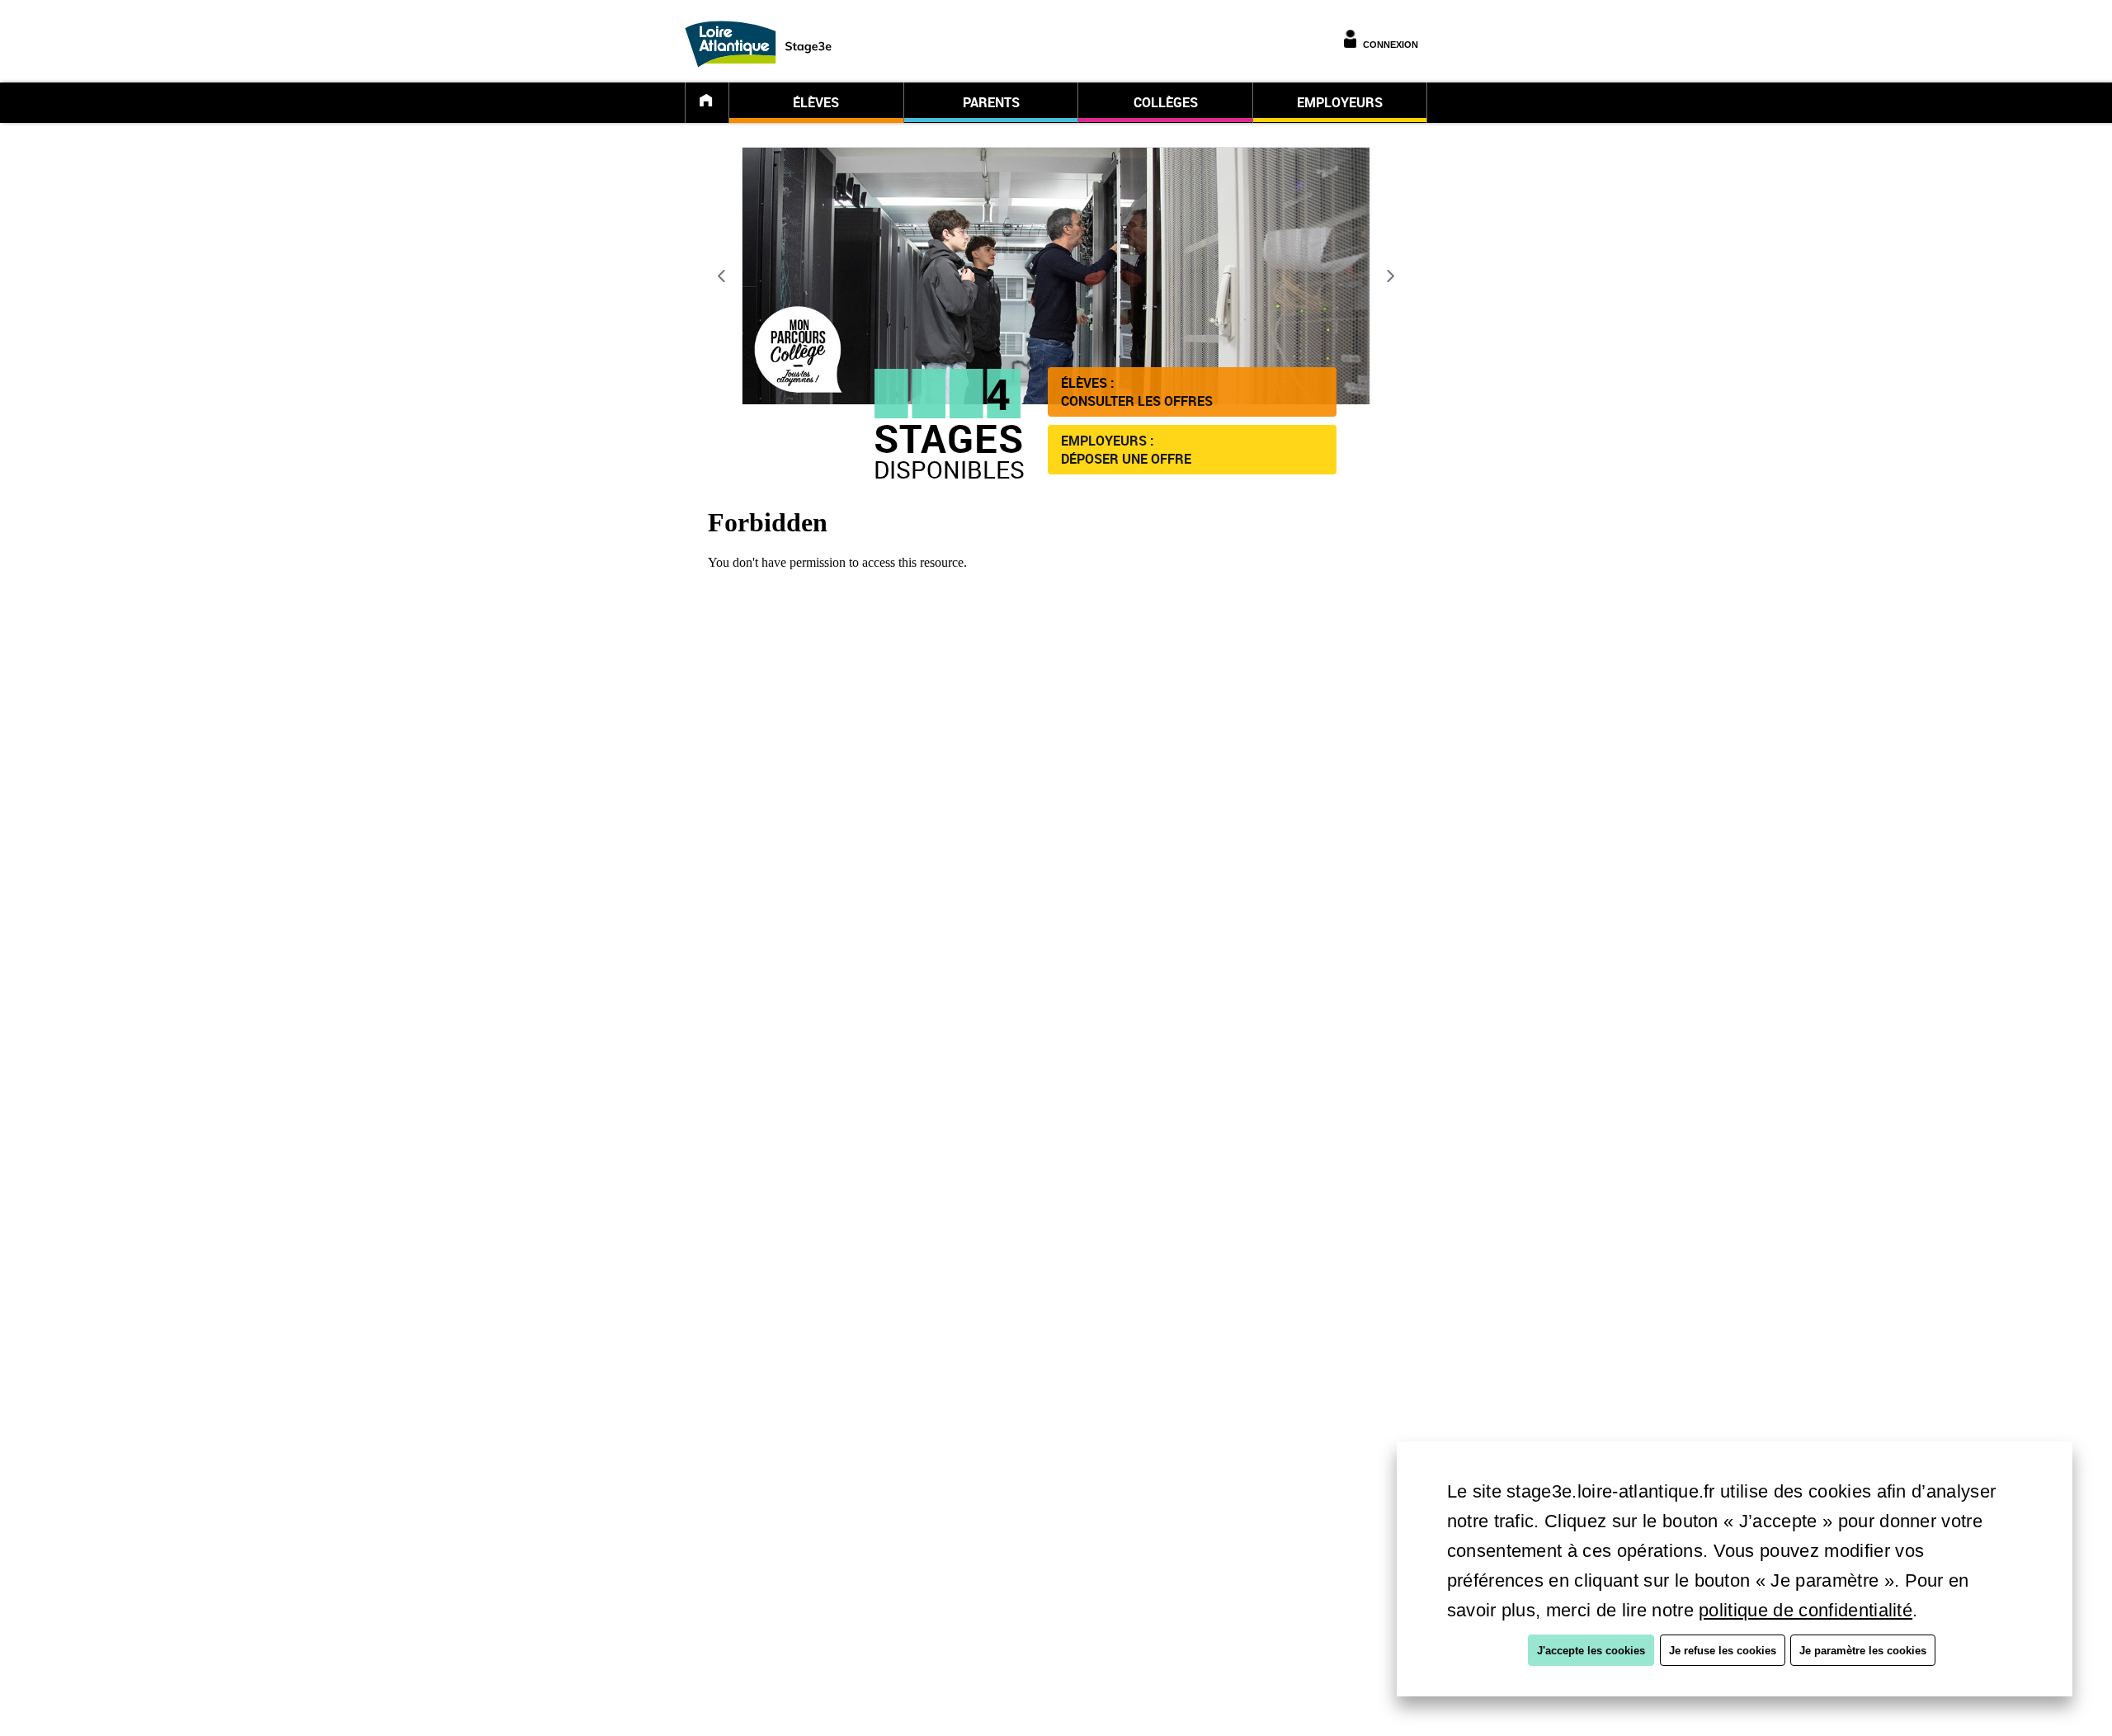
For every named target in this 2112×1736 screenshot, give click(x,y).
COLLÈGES (1166, 102)
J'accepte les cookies (1591, 1651)
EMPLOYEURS (1340, 102)
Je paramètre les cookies (1863, 1651)
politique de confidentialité (1806, 1610)
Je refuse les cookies (1723, 1651)
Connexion (1391, 45)
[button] (1192, 392)
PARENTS (991, 102)
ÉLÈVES (816, 102)
